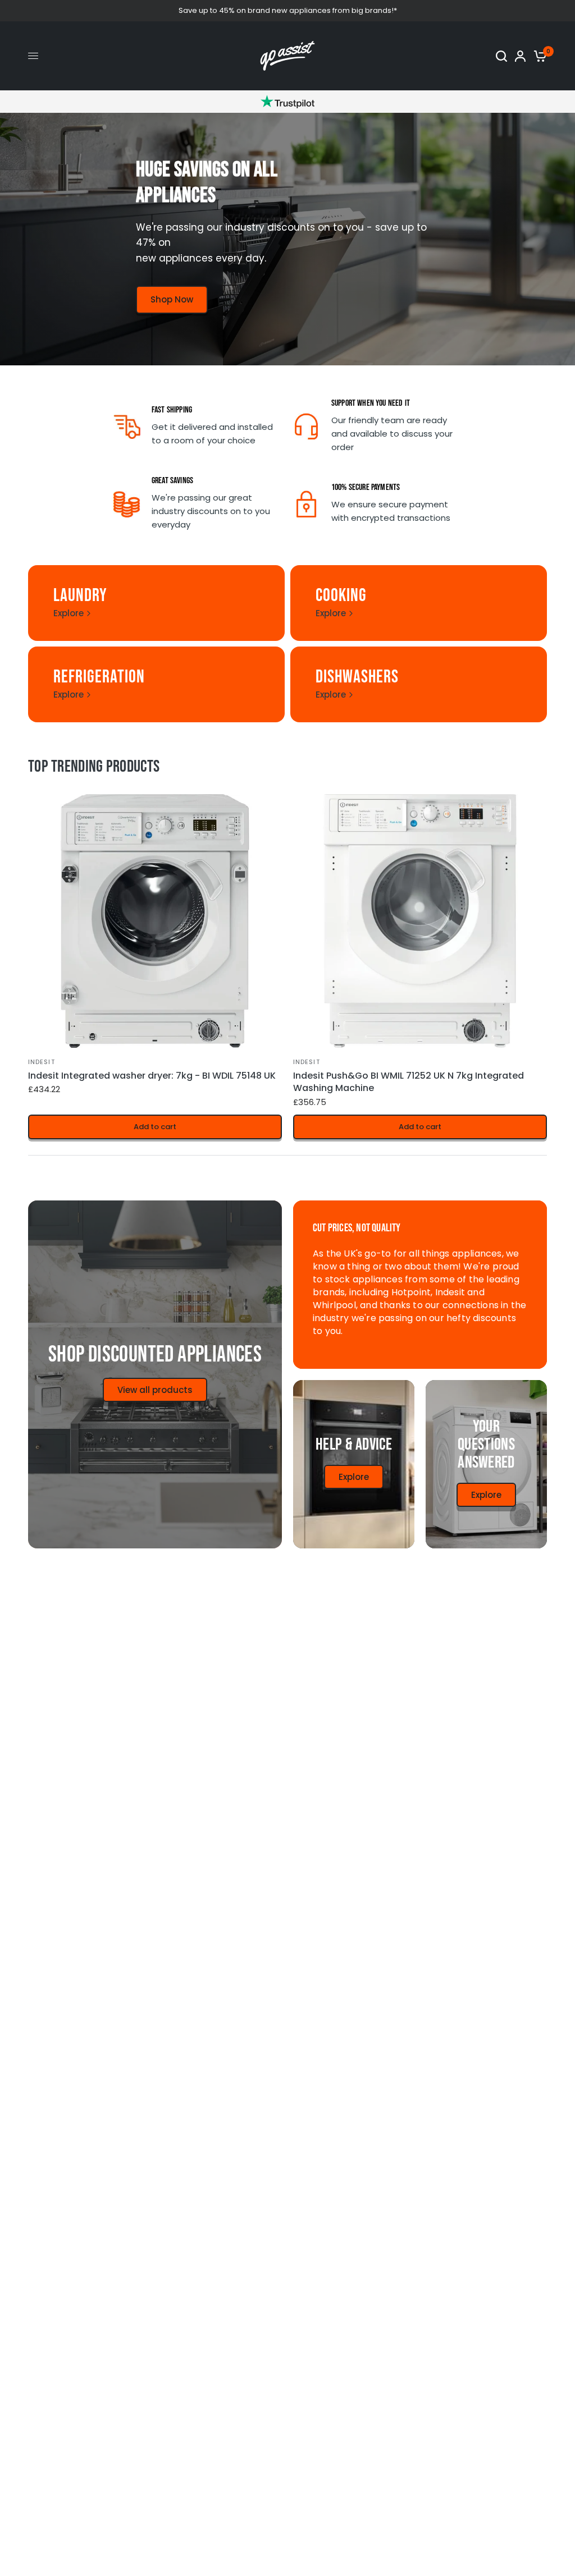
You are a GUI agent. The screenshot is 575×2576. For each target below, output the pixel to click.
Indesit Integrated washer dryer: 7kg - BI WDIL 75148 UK (152, 1076)
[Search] (501, 56)
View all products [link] (155, 1390)
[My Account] (520, 56)
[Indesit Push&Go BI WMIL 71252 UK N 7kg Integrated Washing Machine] (420, 921)
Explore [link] (69, 613)
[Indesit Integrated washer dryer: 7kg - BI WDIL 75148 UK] (155, 921)
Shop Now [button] (172, 299)
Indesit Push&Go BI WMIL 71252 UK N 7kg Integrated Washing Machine (409, 1082)
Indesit (42, 1062)
